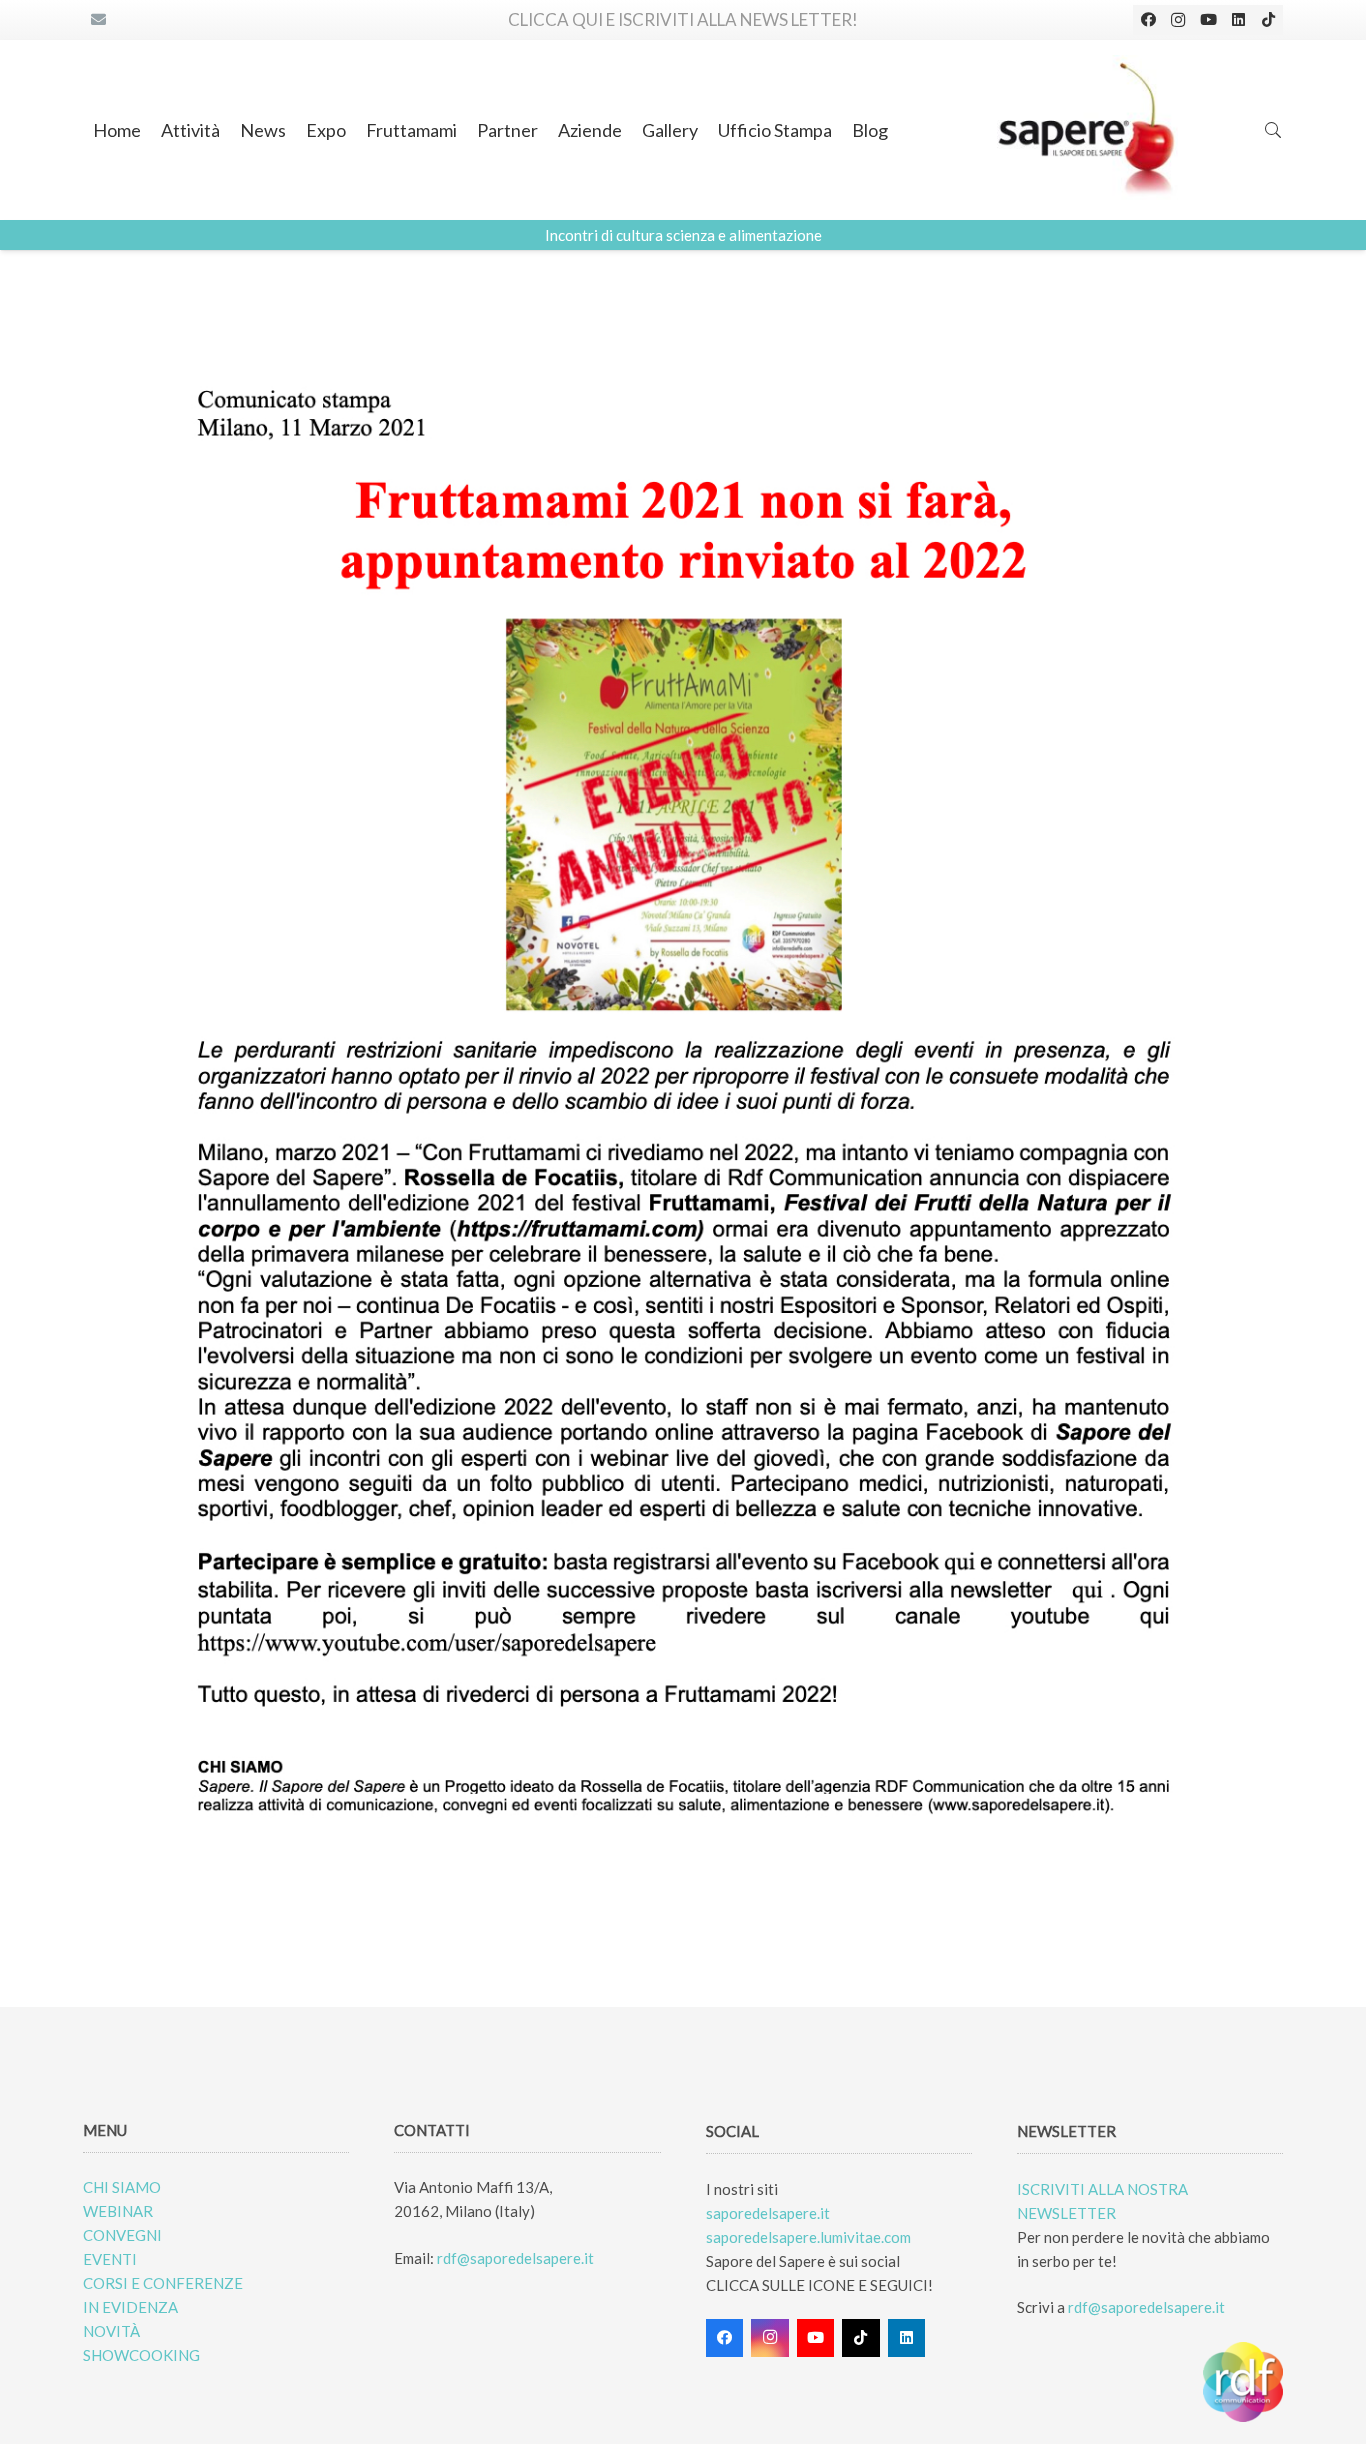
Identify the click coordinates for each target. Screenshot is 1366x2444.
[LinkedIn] (1238, 20)
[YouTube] (1208, 20)
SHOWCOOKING (141, 2355)
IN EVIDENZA (130, 2307)
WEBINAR (118, 2211)
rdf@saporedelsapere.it (515, 2258)
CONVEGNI (122, 2235)
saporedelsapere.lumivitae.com (808, 2237)
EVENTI (110, 2259)
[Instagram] (1178, 20)
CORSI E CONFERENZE (163, 2283)
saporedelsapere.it (768, 2213)
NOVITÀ (111, 2331)
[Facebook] (1148, 20)
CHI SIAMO (122, 2187)
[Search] (1273, 130)
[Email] (98, 20)
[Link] (1087, 130)
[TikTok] (1268, 20)
